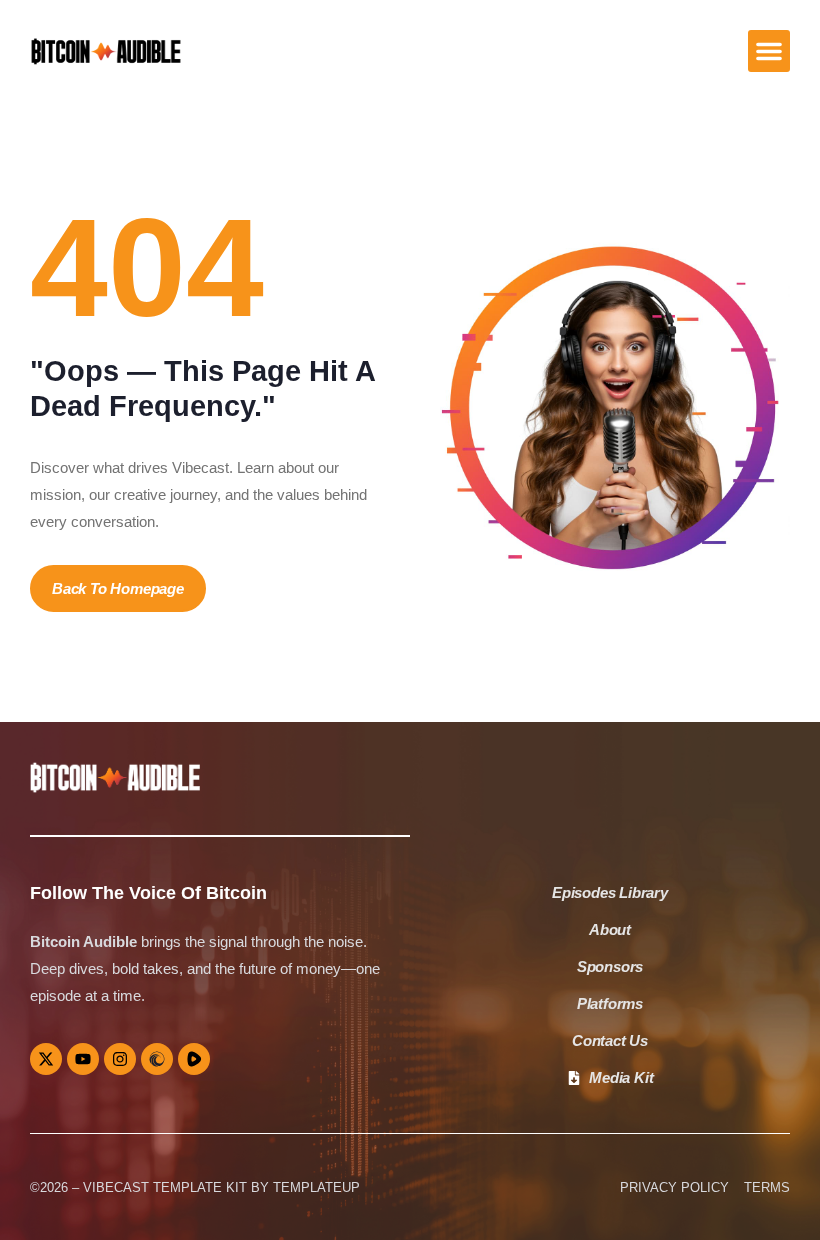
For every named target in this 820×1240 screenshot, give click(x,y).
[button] (769, 51)
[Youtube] (83, 1059)
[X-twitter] (46, 1059)
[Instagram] (120, 1059)
